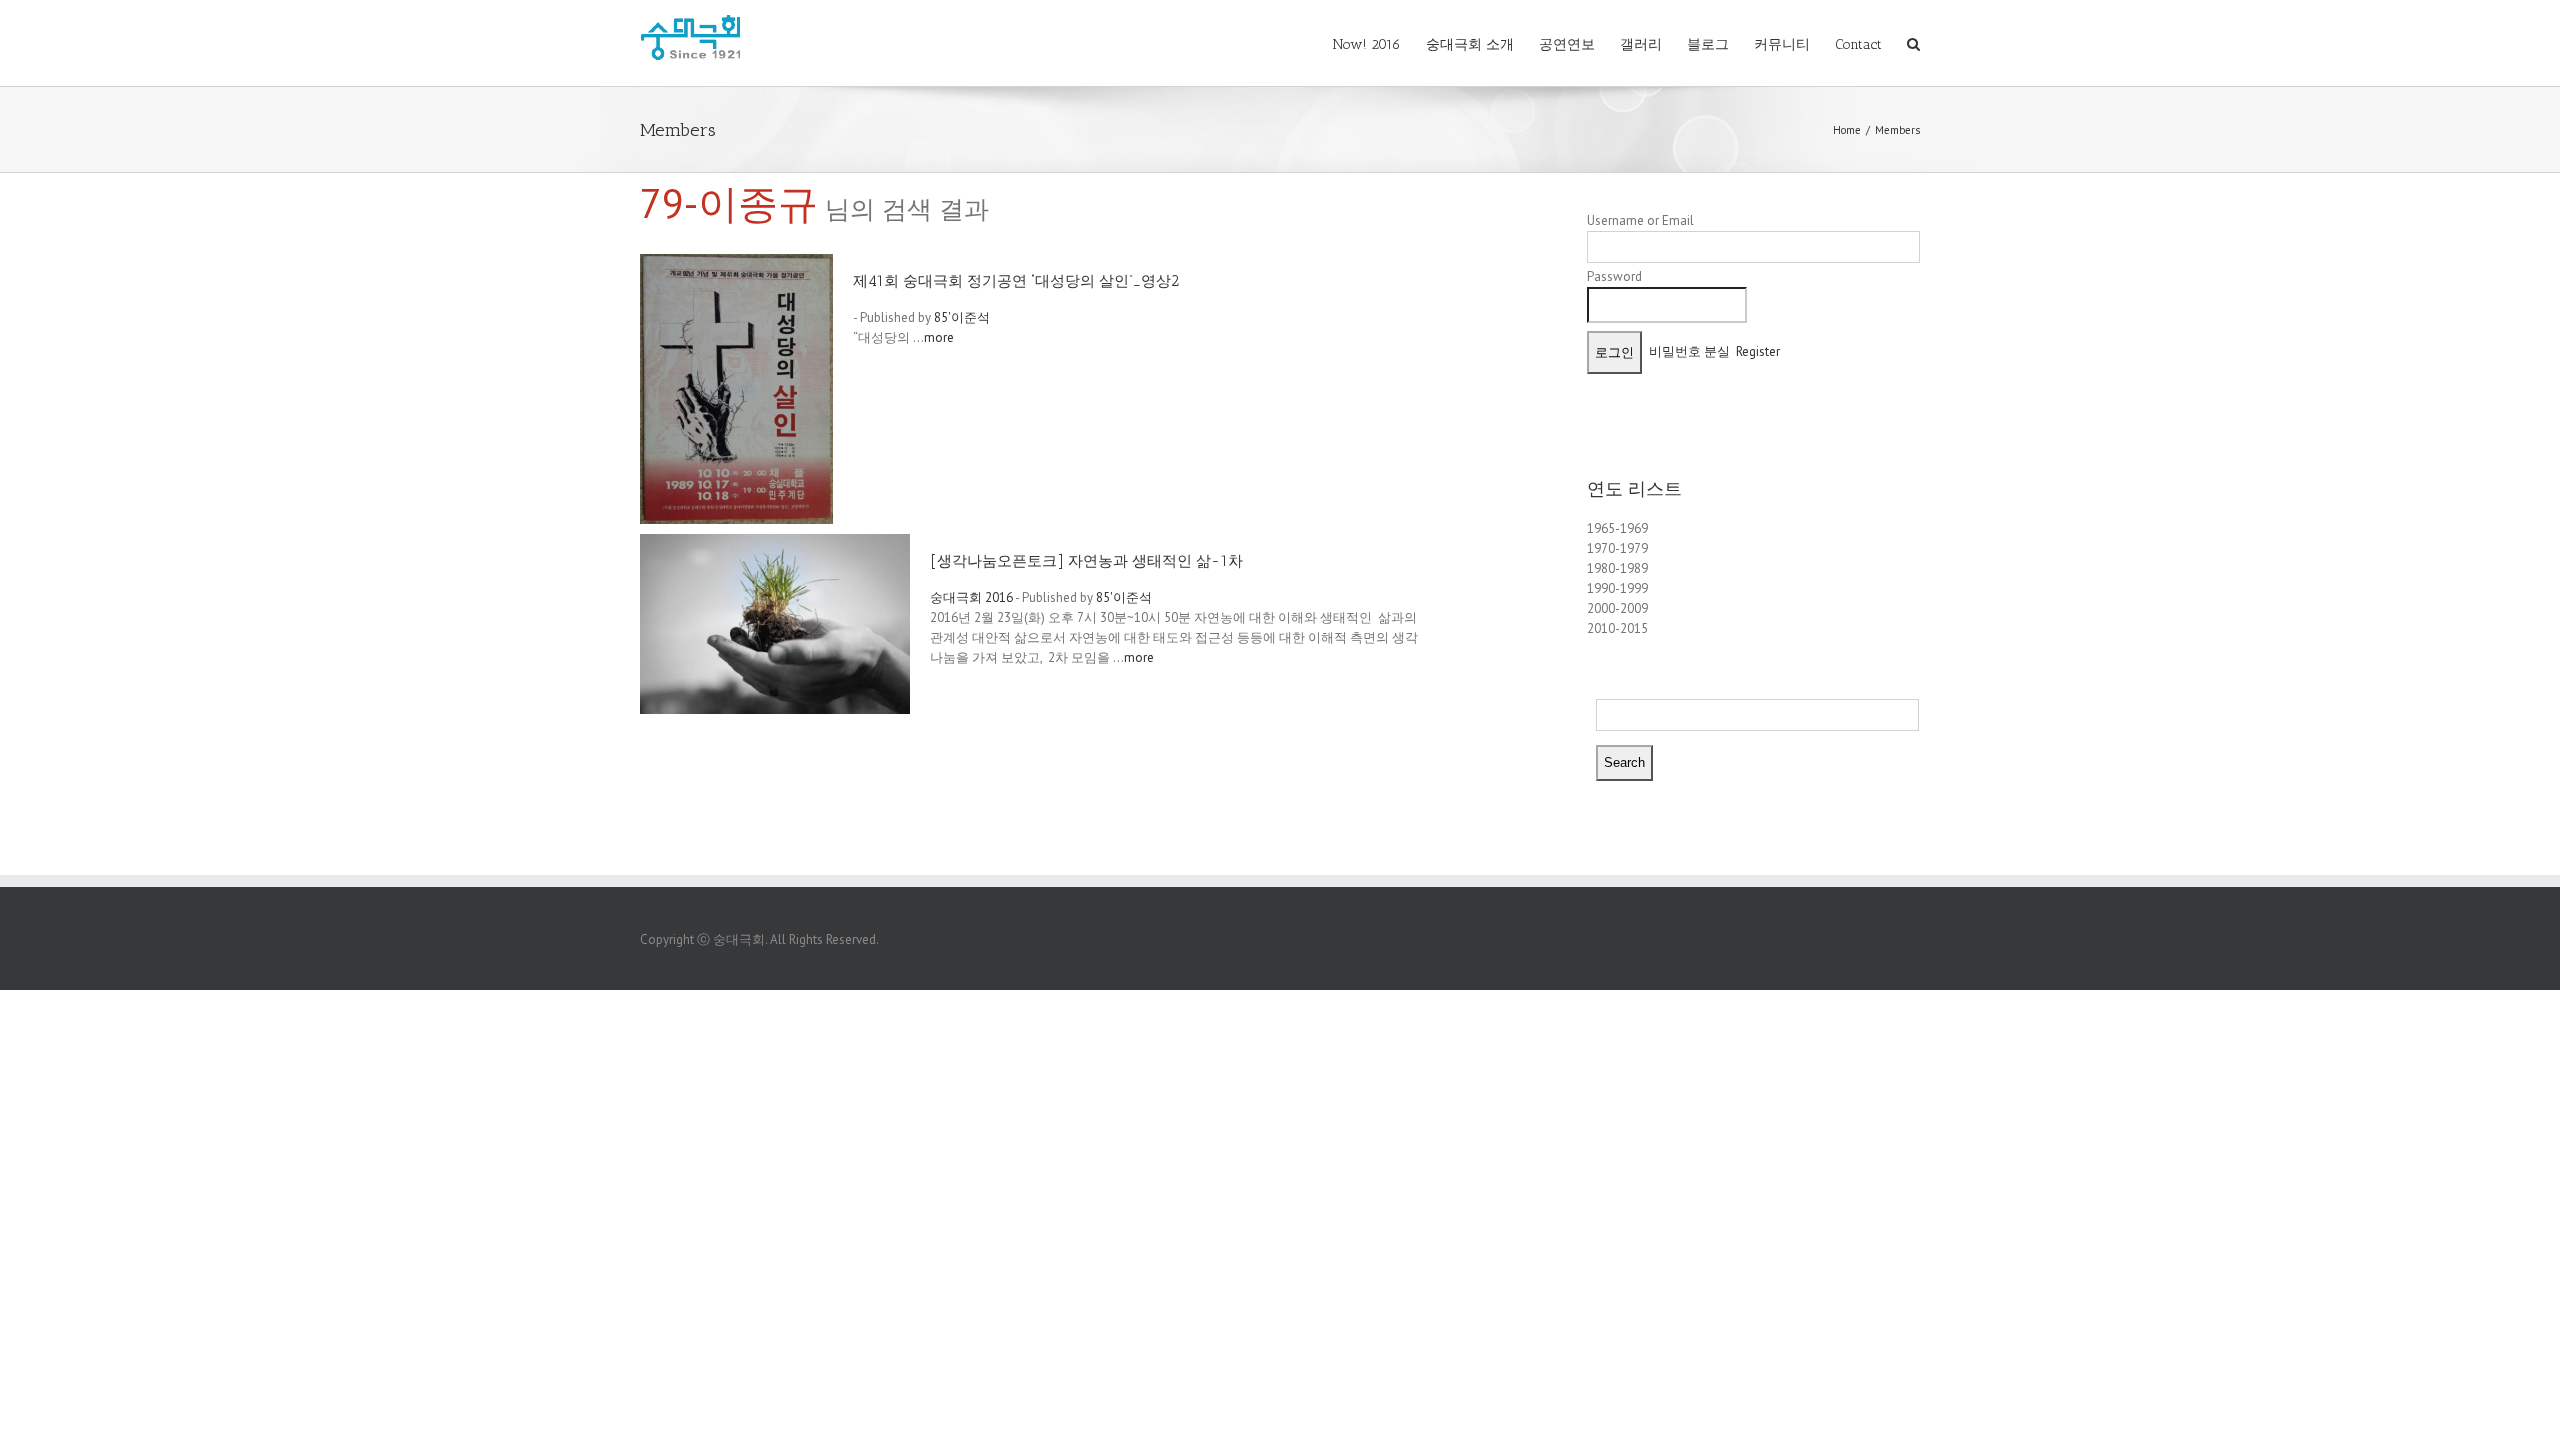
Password (1614, 276)
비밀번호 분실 (1689, 351)
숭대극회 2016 (971, 597)
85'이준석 (962, 317)
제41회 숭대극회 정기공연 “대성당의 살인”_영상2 (1016, 281)
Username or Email (1640, 220)
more (939, 337)
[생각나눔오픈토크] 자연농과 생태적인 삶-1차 (1086, 561)
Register (1758, 351)
